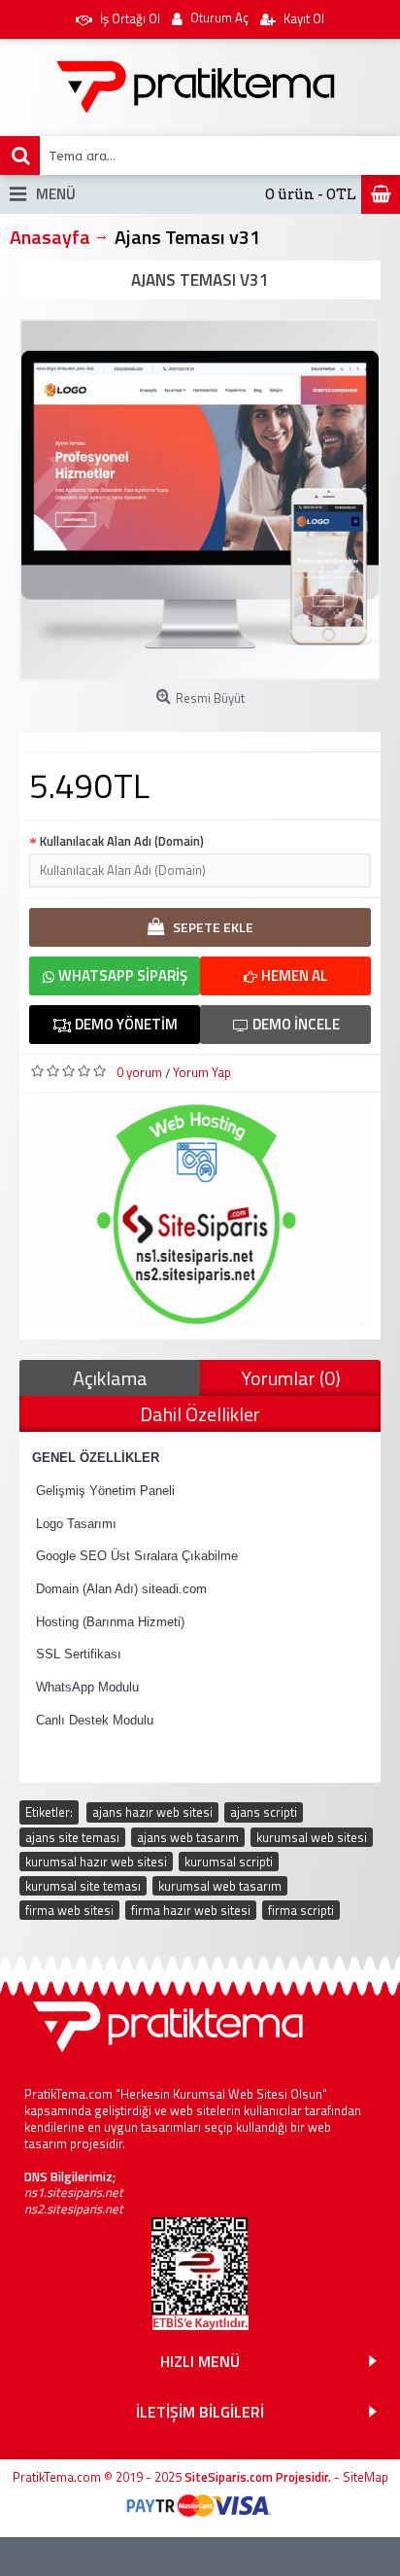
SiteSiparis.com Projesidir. (258, 2477)
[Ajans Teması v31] (200, 500)
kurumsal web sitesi (312, 1837)
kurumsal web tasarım (220, 1886)
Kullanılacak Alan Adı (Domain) (122, 841)
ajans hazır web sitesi (152, 1812)
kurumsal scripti (229, 1862)
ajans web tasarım (188, 1837)
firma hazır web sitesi (191, 1910)
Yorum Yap (202, 1072)
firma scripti (301, 1910)
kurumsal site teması (83, 1886)
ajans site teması (72, 1837)
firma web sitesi (69, 1910)
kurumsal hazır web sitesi (96, 1862)
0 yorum (139, 1072)
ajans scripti (264, 1812)
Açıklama (110, 1378)
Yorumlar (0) (291, 1378)
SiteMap (366, 2477)
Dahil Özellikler (200, 1414)
